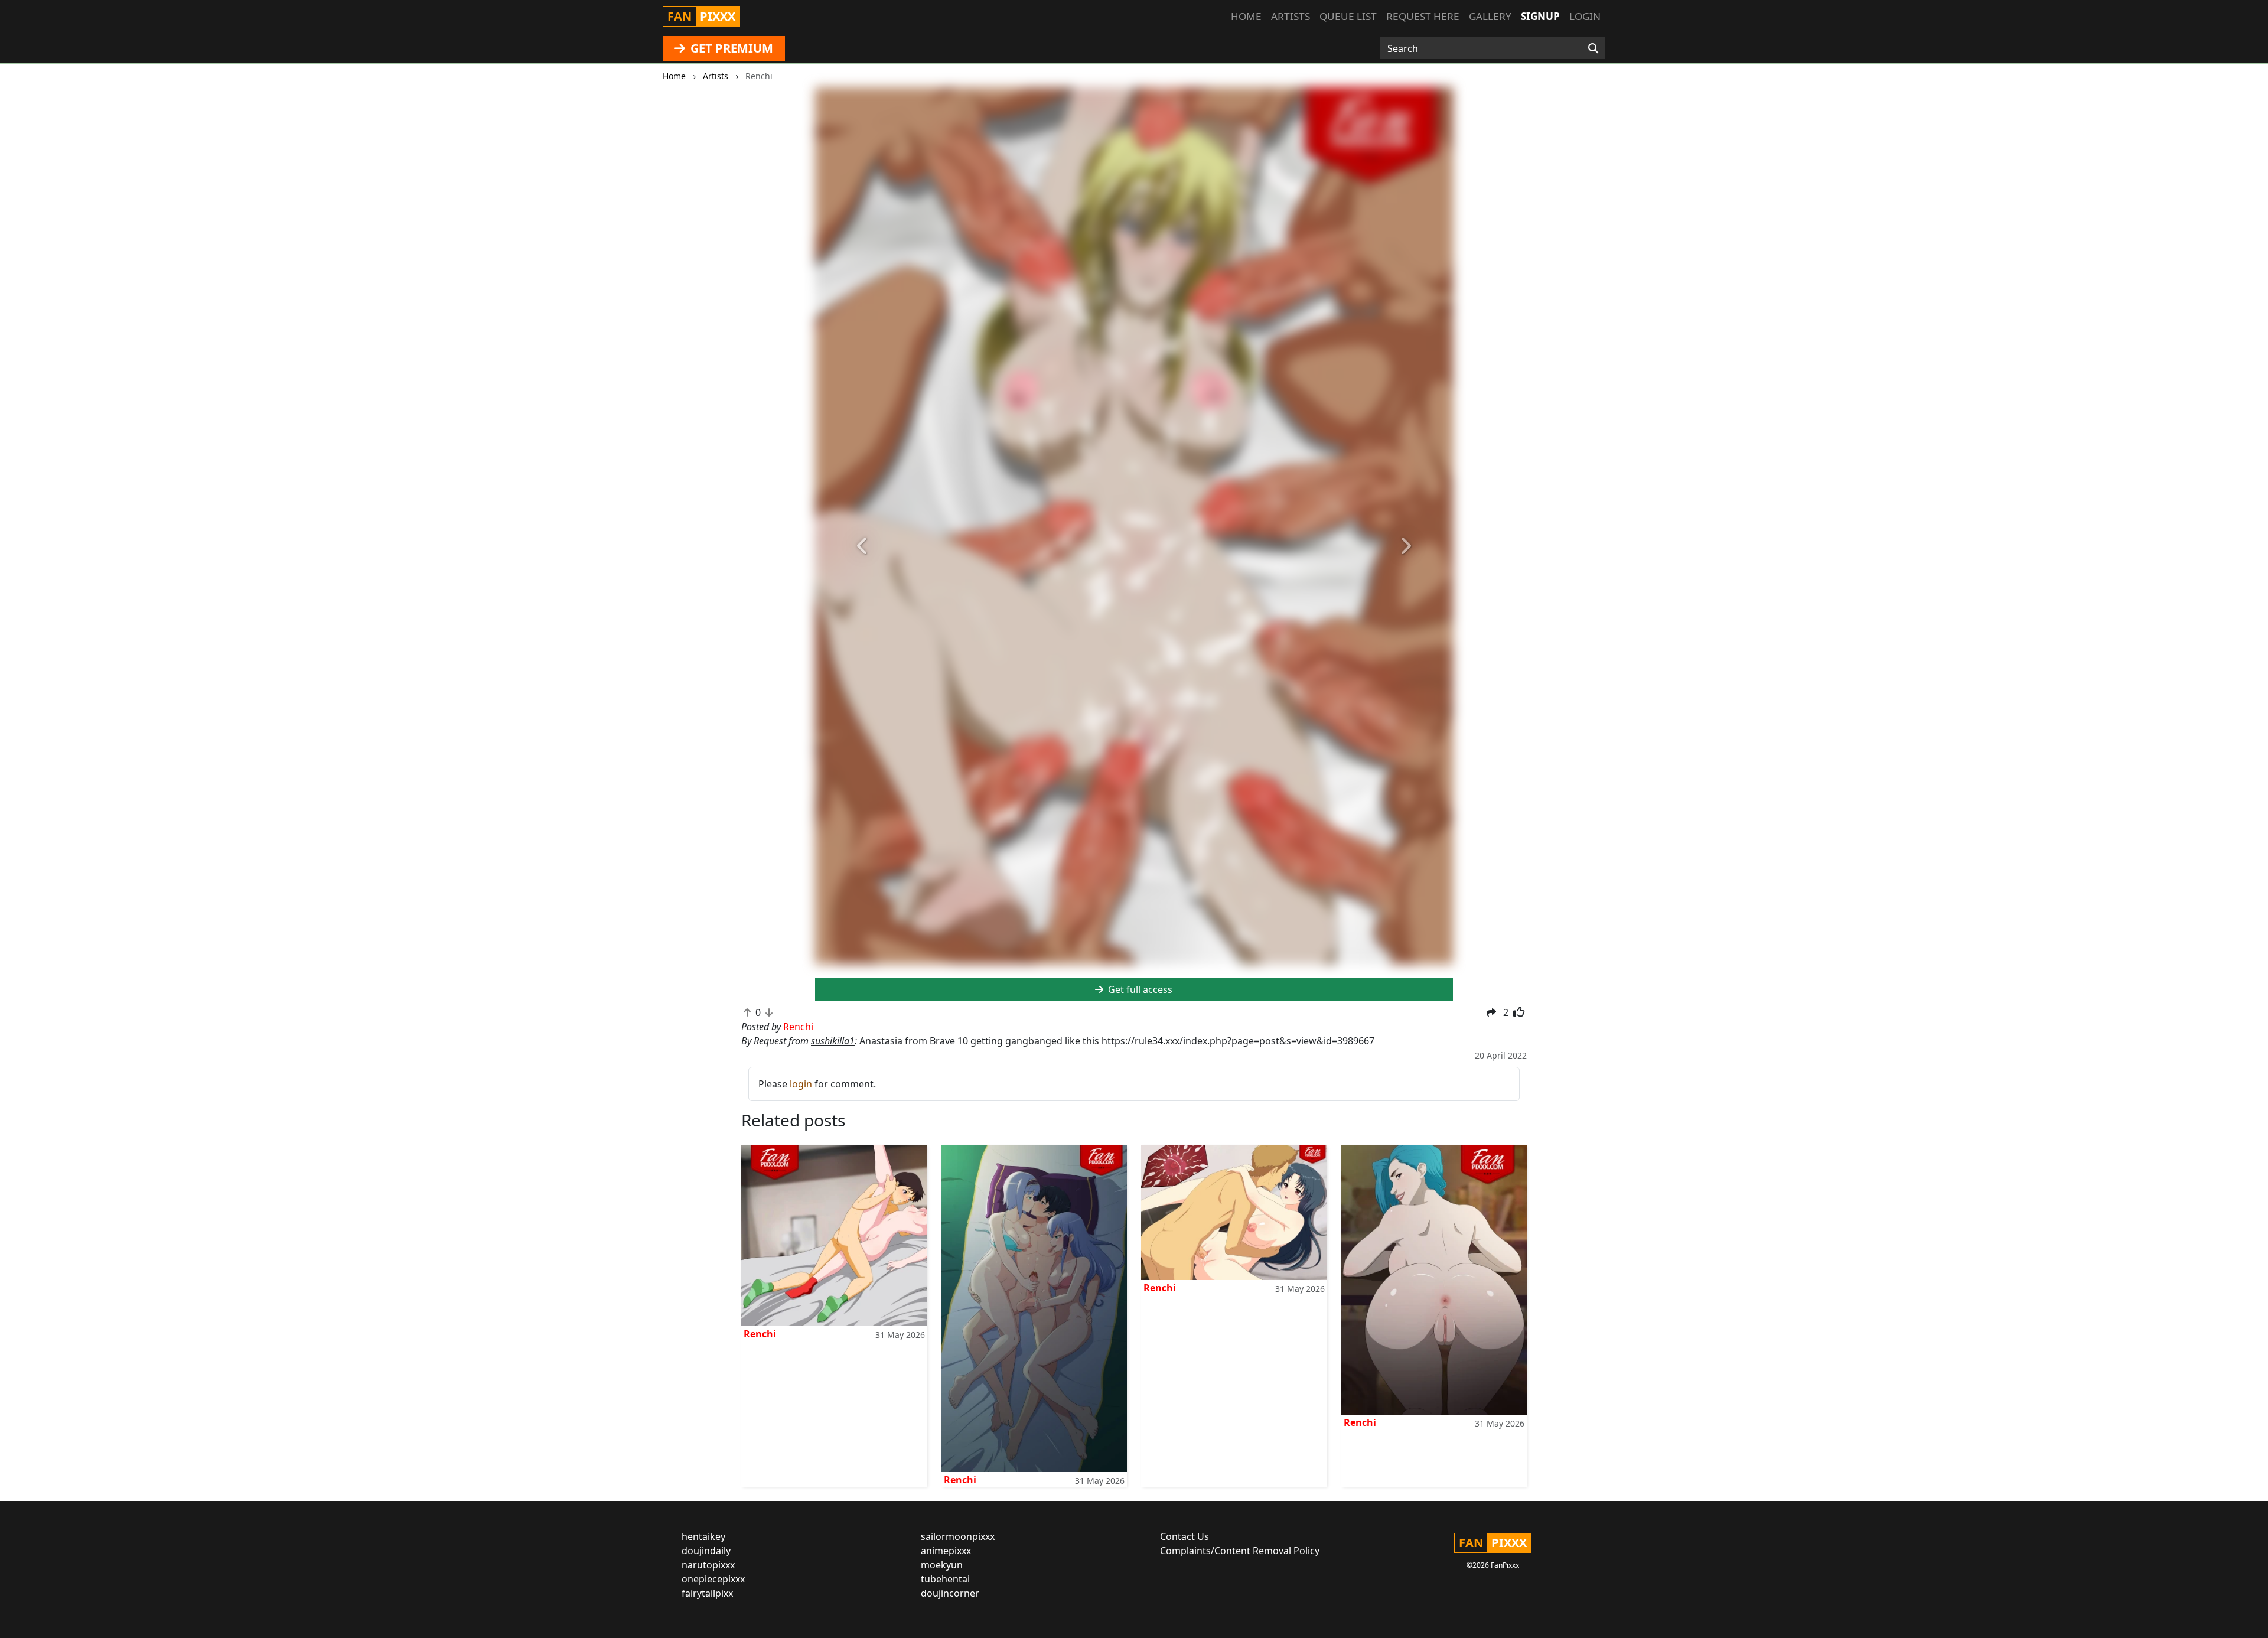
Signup (1540, 16)
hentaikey (703, 1536)
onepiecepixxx (713, 1579)
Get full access (1139, 989)
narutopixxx (708, 1565)
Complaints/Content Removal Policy (1240, 1551)
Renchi (760, 1334)
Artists (1291, 16)
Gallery (1490, 16)
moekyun (942, 1565)
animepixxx (946, 1551)
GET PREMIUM (730, 48)
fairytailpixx (707, 1593)
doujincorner (950, 1593)
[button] (863, 546)
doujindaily (706, 1551)
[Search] (1593, 48)
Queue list (1348, 16)
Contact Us (1184, 1536)
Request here (1423, 16)
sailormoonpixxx (958, 1536)
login (801, 1084)
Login (1585, 16)
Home (1246, 16)
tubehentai (945, 1579)
